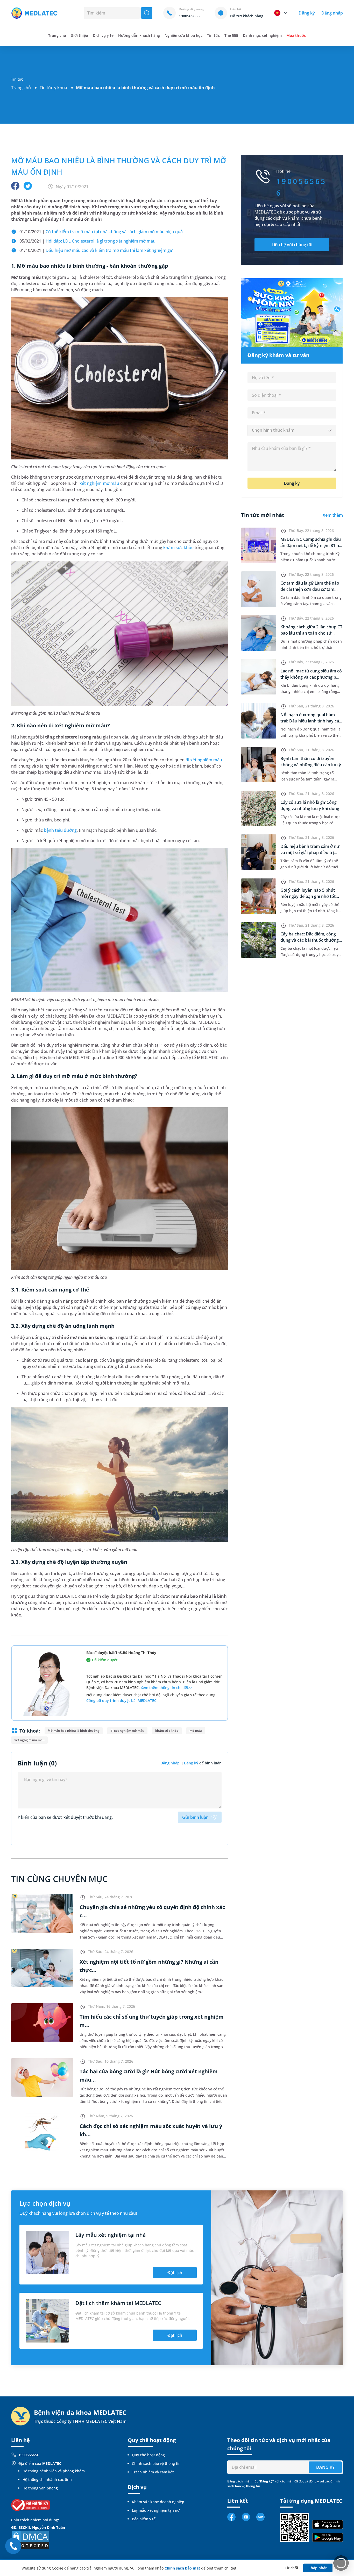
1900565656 (29, 2455)
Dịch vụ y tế (103, 35)
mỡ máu (196, 1731)
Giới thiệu (79, 35)
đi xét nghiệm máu (204, 760)
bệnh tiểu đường (60, 830)
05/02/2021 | (87, 241)
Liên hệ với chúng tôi (292, 245)
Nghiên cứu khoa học (184, 35)
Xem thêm (333, 515)
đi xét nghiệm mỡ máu (127, 1731)
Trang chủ (21, 88)
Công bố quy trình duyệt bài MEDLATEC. (122, 1701)
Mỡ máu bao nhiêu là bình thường (74, 1731)
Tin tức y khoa (53, 88)
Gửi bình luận (195, 1817)
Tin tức (213, 35)
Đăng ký (307, 13)
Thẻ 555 (231, 35)
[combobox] (292, 430)
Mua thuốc (296, 35)
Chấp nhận (318, 2568)
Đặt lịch (175, 2273)
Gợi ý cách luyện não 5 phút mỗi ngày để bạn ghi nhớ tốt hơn (308, 896)
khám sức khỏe (178, 548)
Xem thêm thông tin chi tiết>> (167, 1688)
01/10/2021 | (101, 232)
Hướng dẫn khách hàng (139, 35)
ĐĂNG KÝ (325, 2467)
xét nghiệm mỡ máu (99, 483)
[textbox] (292, 430)
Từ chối (291, 2568)
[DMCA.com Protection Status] (31, 2539)
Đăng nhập (332, 13)
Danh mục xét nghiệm (262, 35)
